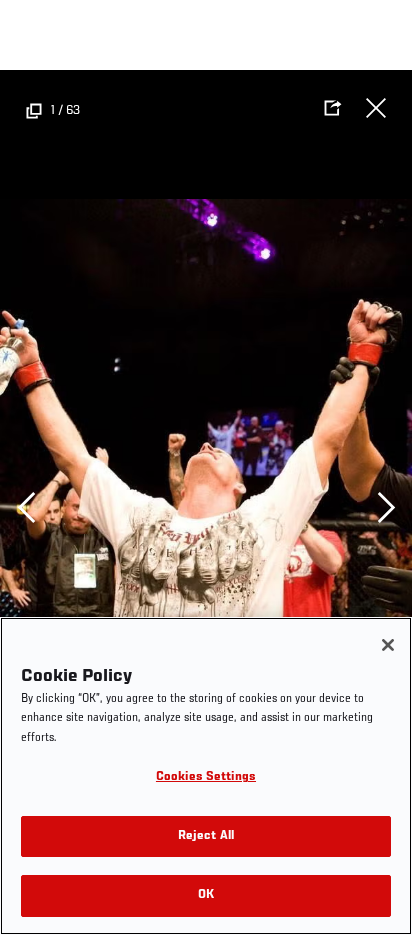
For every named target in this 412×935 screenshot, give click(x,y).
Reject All (206, 836)
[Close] (388, 645)
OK (206, 895)
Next (386, 508)
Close (376, 108)
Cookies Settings (206, 777)
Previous (26, 508)
